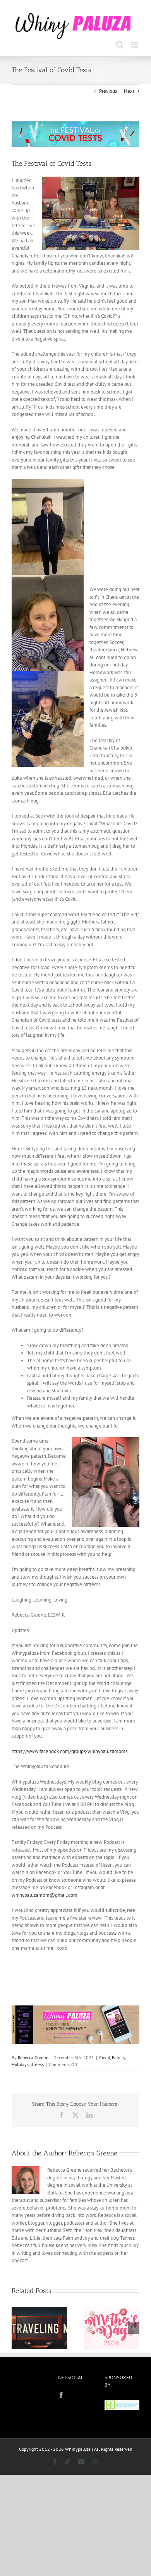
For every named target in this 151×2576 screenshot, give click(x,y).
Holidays (20, 2063)
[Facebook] (61, 2394)
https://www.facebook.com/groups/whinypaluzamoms (69, 1750)
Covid (105, 2056)
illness (37, 2063)
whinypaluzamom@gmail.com (45, 1894)
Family (118, 2056)
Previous (108, 90)
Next (129, 90)
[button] (17, 2327)
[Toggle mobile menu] (135, 43)
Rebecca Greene (33, 2056)
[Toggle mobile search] (120, 43)
